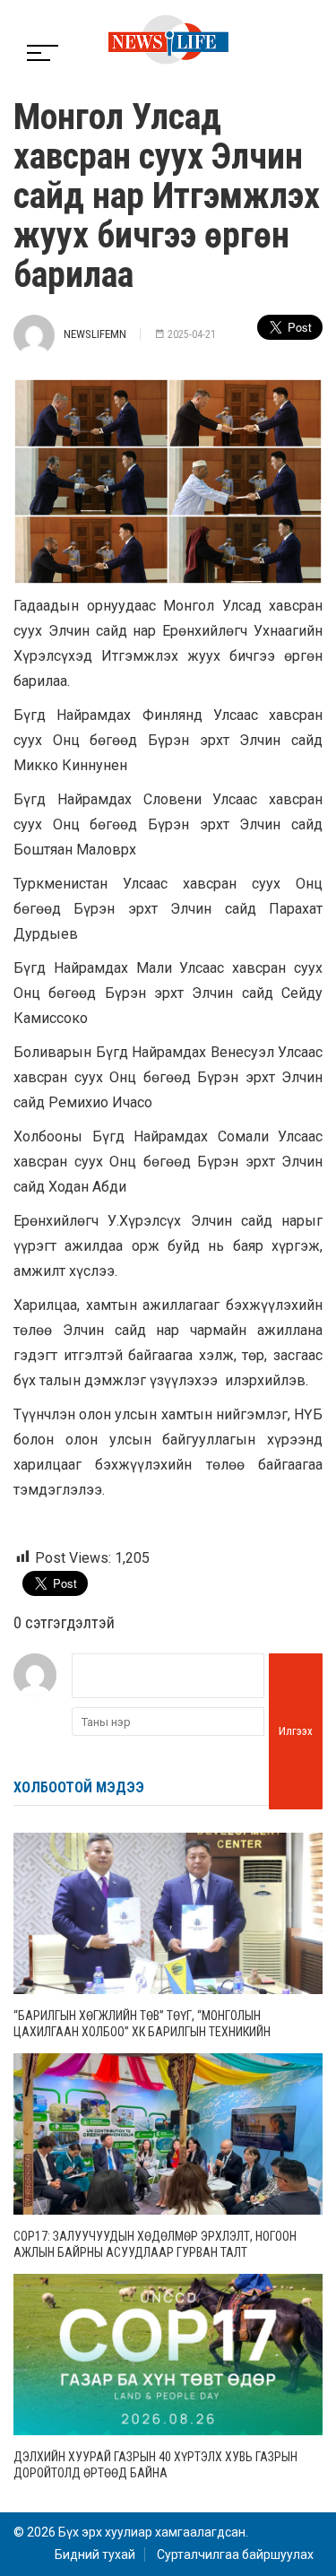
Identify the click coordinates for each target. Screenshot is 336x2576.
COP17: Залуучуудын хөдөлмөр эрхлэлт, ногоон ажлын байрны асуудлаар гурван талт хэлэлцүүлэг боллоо (155, 2252)
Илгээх (296, 1731)
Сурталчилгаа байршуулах (235, 2554)
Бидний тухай (95, 2554)
